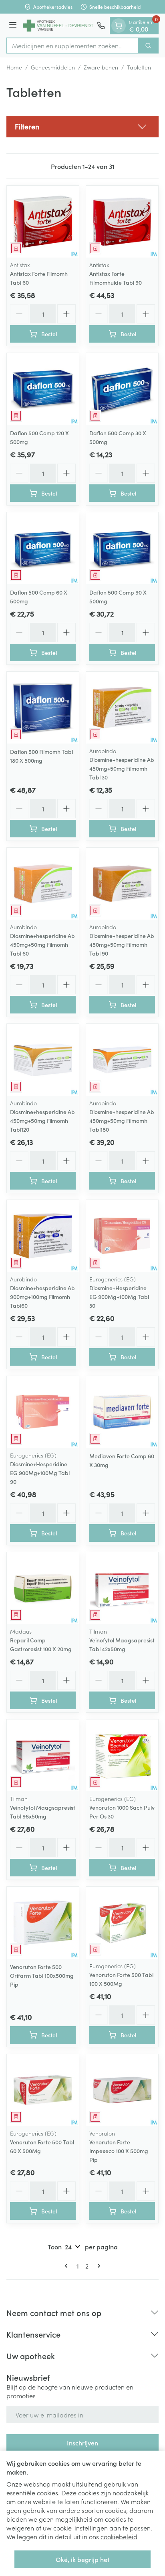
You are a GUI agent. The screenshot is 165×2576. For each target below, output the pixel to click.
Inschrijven (82, 2443)
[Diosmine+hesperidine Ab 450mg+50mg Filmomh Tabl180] (122, 1060)
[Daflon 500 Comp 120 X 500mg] (43, 389)
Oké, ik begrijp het (82, 2559)
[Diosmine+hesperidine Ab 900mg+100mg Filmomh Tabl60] (43, 1236)
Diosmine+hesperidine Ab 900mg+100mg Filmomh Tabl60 (42, 1297)
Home (14, 67)
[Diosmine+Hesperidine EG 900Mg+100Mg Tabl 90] (43, 1412)
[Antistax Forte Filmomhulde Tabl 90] (122, 222)
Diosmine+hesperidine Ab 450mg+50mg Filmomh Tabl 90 (122, 944)
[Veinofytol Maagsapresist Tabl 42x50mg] (122, 1588)
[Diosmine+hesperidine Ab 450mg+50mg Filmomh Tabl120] (43, 1060)
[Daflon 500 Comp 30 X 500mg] (122, 389)
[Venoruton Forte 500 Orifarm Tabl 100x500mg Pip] (43, 1923)
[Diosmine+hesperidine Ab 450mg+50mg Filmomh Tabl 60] (43, 884)
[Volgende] (97, 2266)
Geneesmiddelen (53, 67)
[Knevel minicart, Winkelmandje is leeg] (119, 26)
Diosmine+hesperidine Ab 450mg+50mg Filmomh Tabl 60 (42, 944)
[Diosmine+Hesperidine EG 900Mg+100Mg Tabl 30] (122, 1236)
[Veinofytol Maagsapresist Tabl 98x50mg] (43, 1755)
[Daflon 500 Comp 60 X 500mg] (43, 548)
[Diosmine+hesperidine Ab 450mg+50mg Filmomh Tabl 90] (122, 884)
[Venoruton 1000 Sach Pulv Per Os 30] (122, 1755)
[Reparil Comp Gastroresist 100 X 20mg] (43, 1588)
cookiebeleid (119, 2536)
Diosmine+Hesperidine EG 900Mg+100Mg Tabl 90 (40, 1473)
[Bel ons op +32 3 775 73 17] (101, 26)
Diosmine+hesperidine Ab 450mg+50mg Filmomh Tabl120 (42, 1120)
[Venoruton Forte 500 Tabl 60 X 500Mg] (43, 2090)
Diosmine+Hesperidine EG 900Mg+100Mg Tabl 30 (119, 1297)
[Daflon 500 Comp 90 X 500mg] (122, 548)
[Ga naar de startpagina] (58, 26)
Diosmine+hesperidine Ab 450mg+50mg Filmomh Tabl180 (122, 1120)
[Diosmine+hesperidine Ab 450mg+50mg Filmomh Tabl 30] (122, 708)
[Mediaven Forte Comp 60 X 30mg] (122, 1412)
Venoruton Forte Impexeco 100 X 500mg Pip (119, 2151)
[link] (68, 2266)
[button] (82, 127)
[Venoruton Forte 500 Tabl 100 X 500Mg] (122, 1923)
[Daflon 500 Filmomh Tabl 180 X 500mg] (43, 708)
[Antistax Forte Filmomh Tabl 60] (43, 222)
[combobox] (72, 46)
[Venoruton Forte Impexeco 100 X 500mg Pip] (122, 2090)
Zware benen (101, 67)
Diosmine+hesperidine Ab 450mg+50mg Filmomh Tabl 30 (122, 768)
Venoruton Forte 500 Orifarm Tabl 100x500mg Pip (42, 1975)
